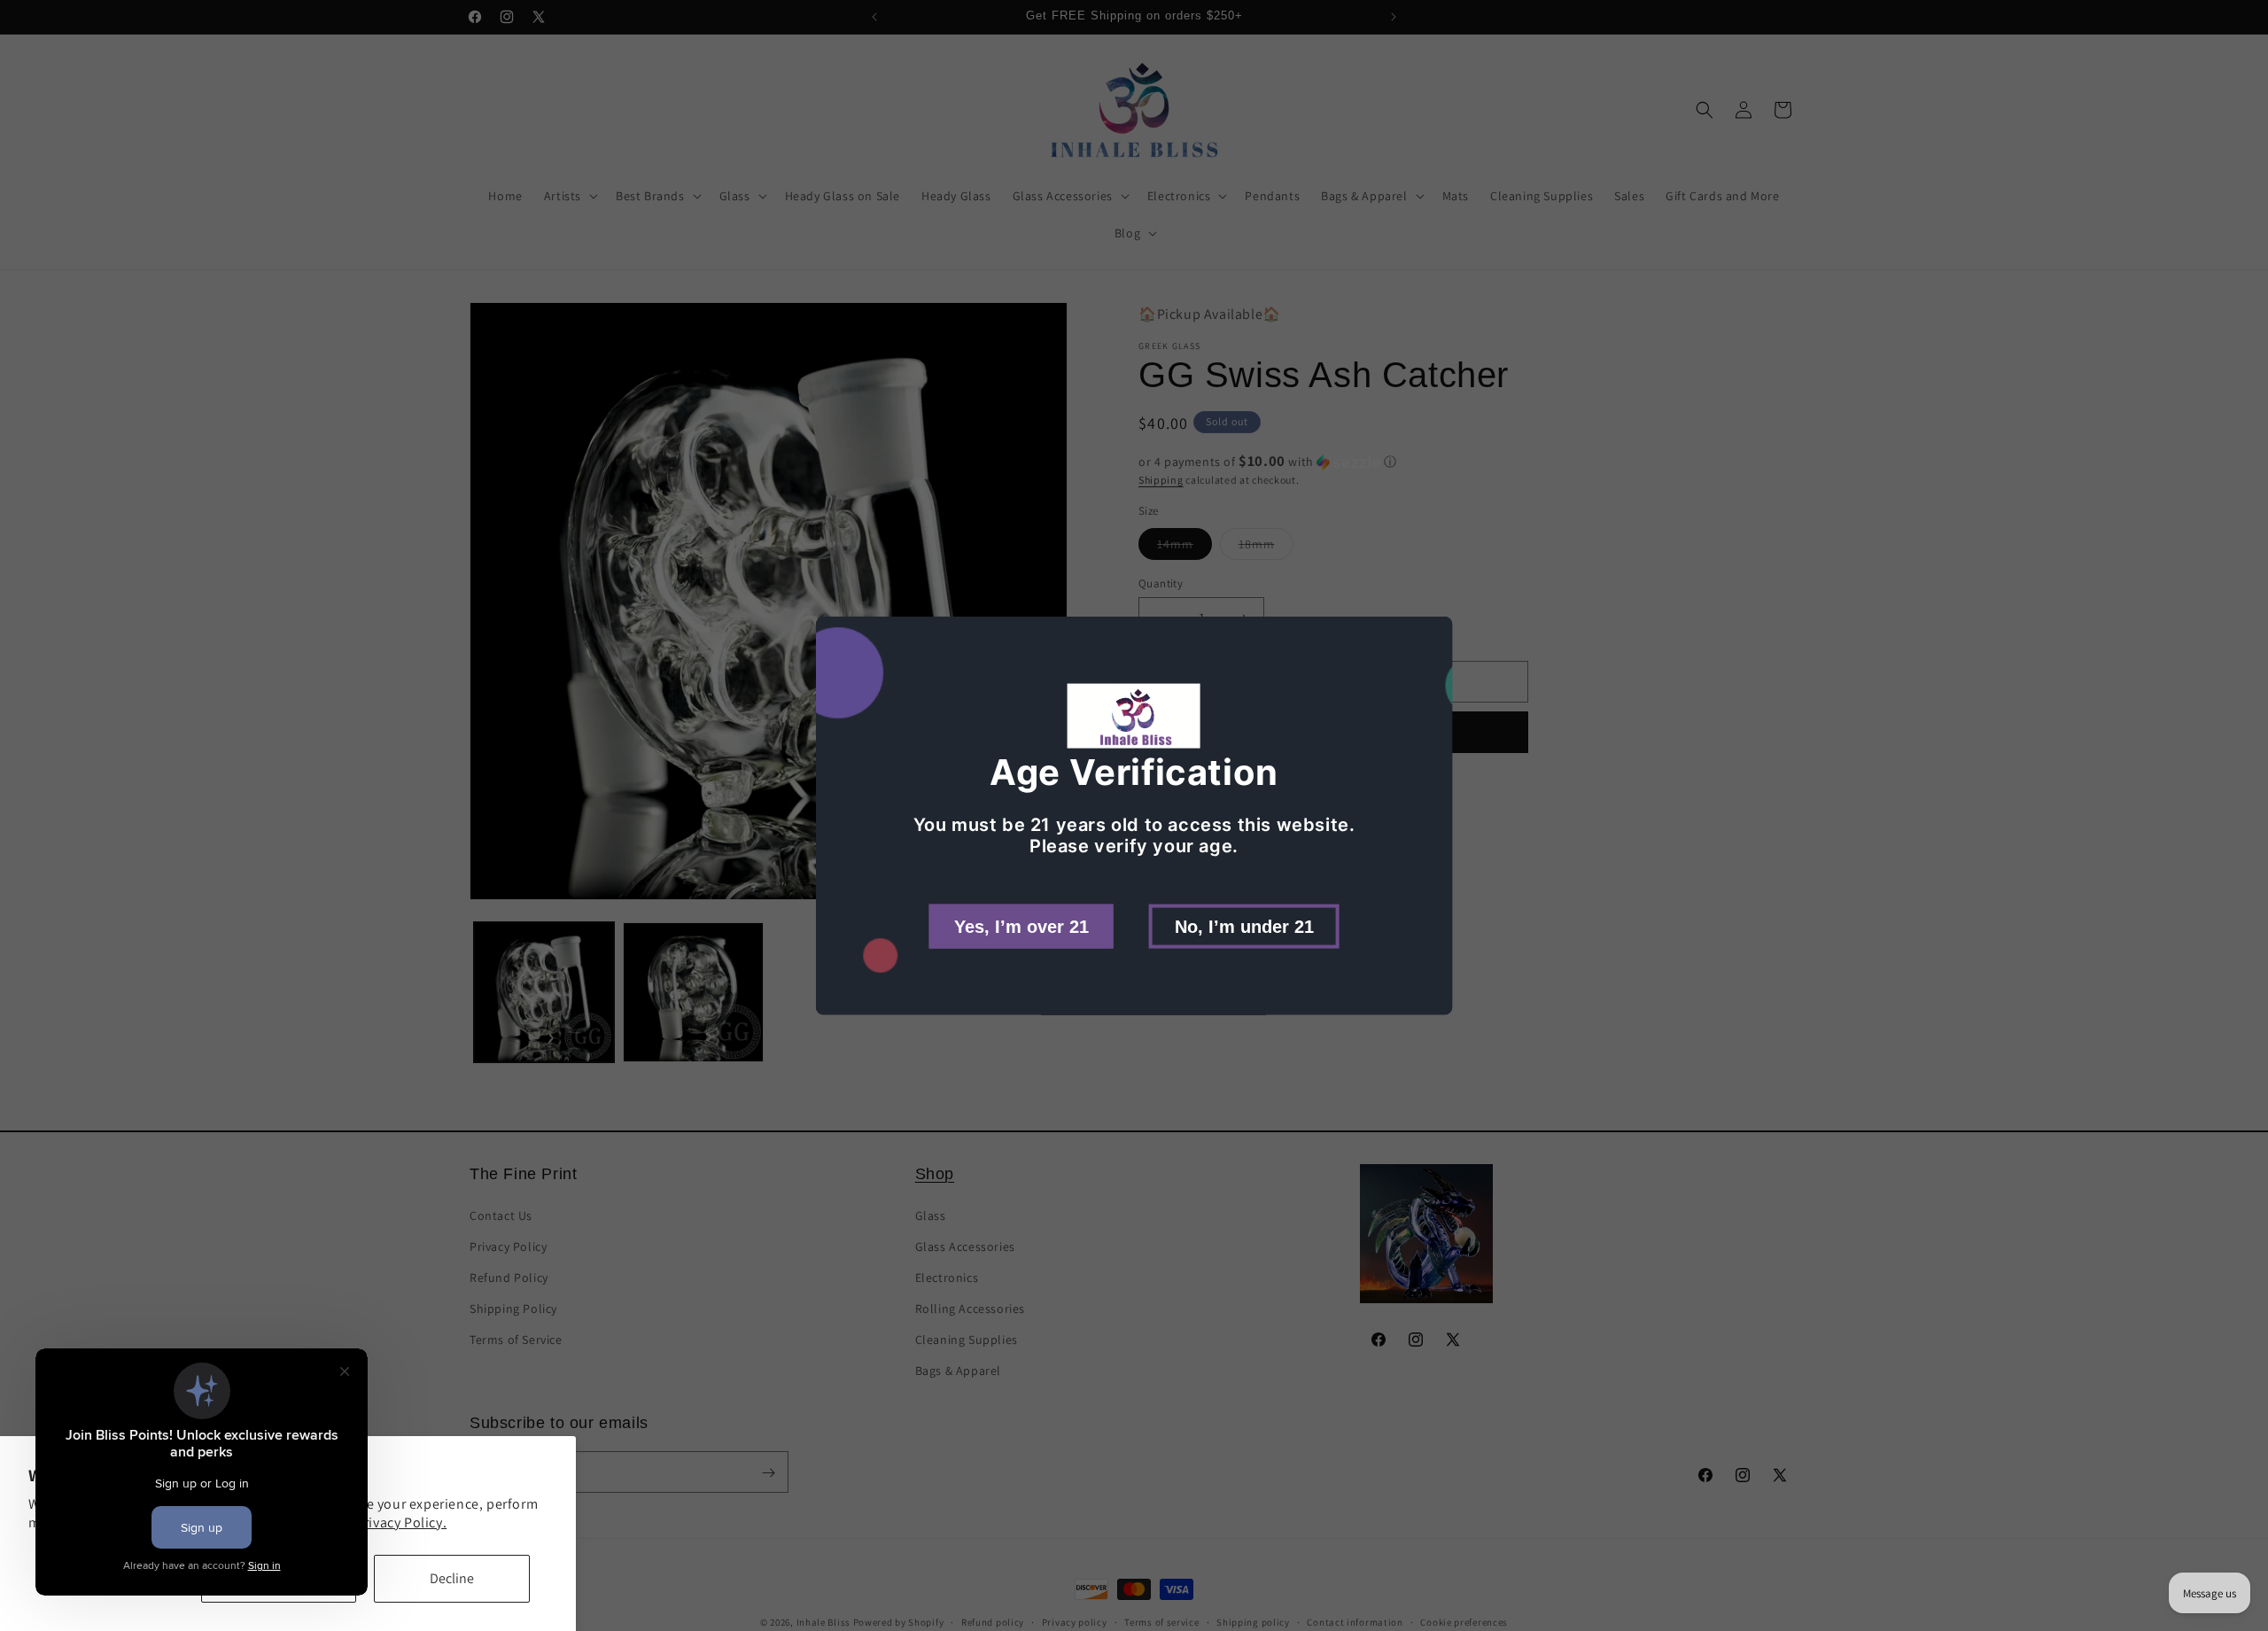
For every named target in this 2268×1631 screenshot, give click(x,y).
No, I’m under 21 (1244, 926)
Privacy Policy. (401, 1522)
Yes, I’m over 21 (1021, 926)
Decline (452, 1578)
